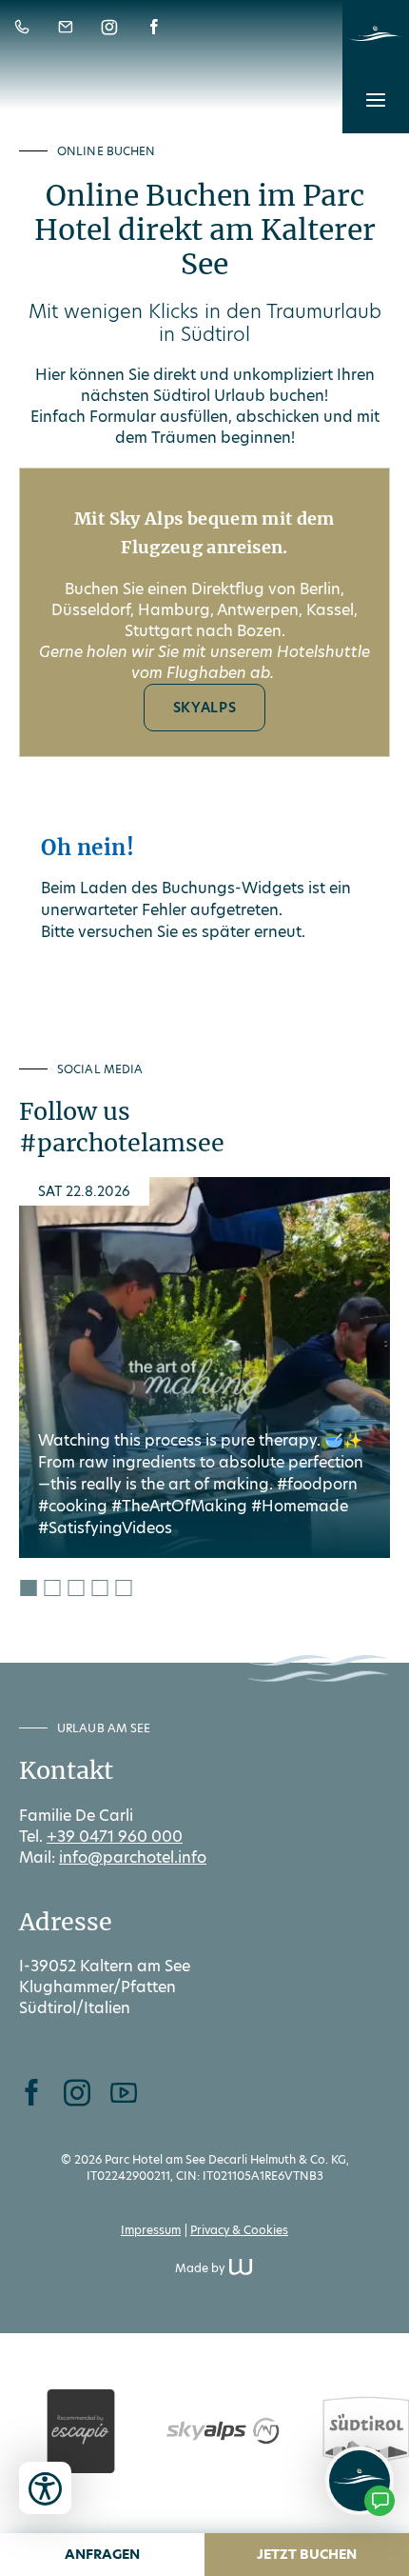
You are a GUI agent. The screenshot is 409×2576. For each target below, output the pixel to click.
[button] (376, 100)
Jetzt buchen (307, 2554)
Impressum (151, 2230)
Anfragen (102, 2554)
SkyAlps (205, 708)
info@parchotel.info (133, 1857)
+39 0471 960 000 (115, 1837)
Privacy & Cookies (239, 2230)
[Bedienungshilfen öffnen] (45, 2488)
